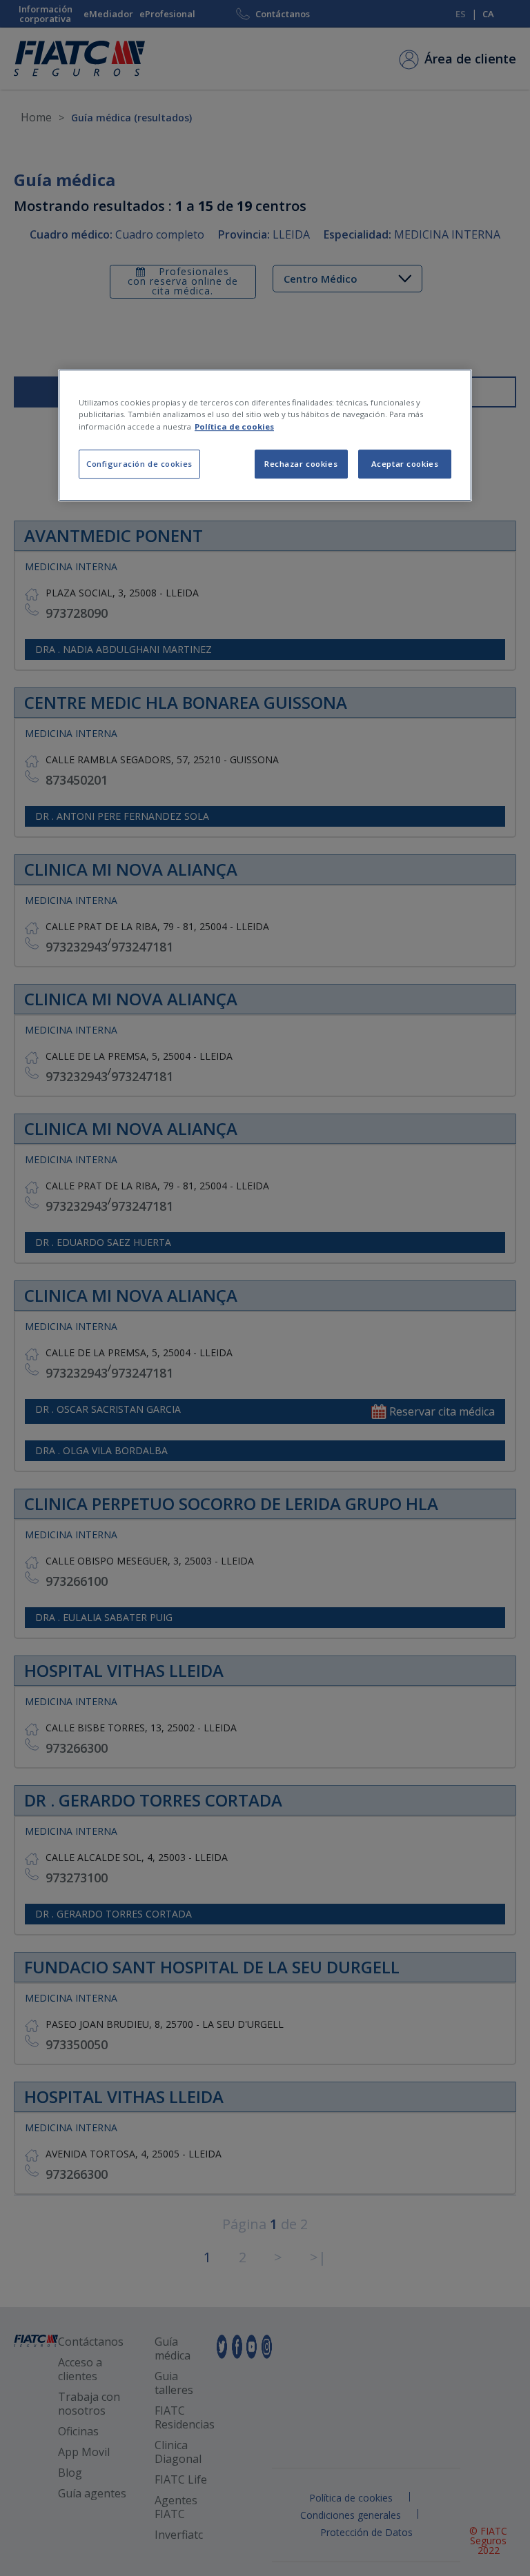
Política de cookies (234, 426)
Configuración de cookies (139, 464)
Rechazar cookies (301, 464)
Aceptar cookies (405, 464)
